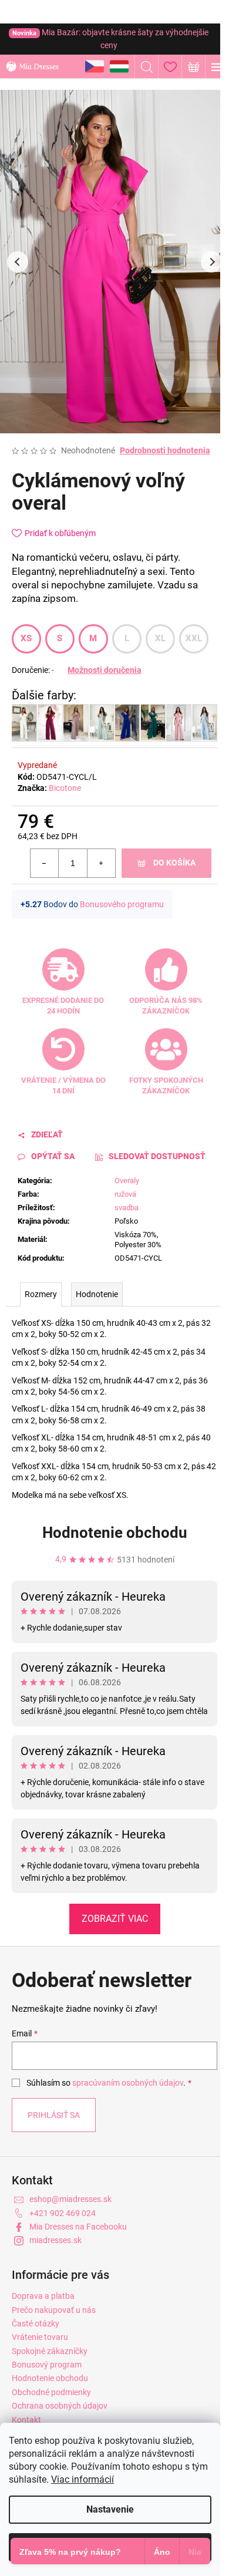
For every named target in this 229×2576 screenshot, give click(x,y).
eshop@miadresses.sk (70, 2199)
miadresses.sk (55, 2240)
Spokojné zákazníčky (50, 2351)
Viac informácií (82, 2479)
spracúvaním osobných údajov (128, 2083)
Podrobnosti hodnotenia (165, 450)
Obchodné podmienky (51, 2392)
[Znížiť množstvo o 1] (45, 863)
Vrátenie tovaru (40, 2337)
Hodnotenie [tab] (97, 1294)
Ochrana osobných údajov (60, 2406)
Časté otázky (36, 2324)
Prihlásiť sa (54, 2115)
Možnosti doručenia (105, 670)
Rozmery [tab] (41, 1294)
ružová (125, 1194)
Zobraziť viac (115, 1919)
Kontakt (26, 2420)
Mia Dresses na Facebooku (78, 2227)
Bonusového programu (122, 904)
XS (26, 638)
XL (161, 638)
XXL (194, 638)
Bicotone (65, 788)
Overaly (127, 1181)
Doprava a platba (43, 2296)
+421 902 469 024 (63, 2213)
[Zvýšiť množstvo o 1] (101, 863)
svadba (127, 1208)
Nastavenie (110, 2509)
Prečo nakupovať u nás (54, 2310)
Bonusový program (47, 2365)
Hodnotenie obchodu (115, 1533)
